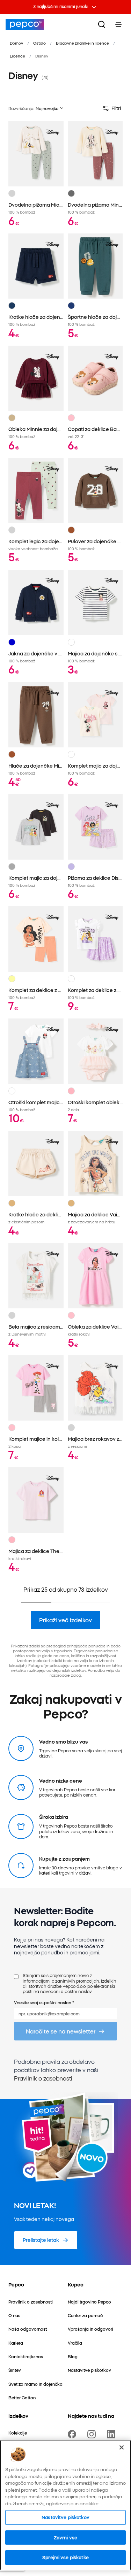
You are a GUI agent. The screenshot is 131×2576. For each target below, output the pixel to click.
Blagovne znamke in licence (82, 43)
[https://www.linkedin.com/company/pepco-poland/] (112, 2434)
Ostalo (39, 43)
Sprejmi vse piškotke (65, 2557)
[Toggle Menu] (118, 24)
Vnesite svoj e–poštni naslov (44, 2002)
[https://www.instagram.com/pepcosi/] (93, 2434)
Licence (17, 56)
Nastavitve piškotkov (65, 2517)
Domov (16, 43)
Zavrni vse (65, 2537)
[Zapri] (122, 2447)
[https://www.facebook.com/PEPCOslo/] (73, 2434)
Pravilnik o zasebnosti (43, 2078)
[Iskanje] (102, 24)
